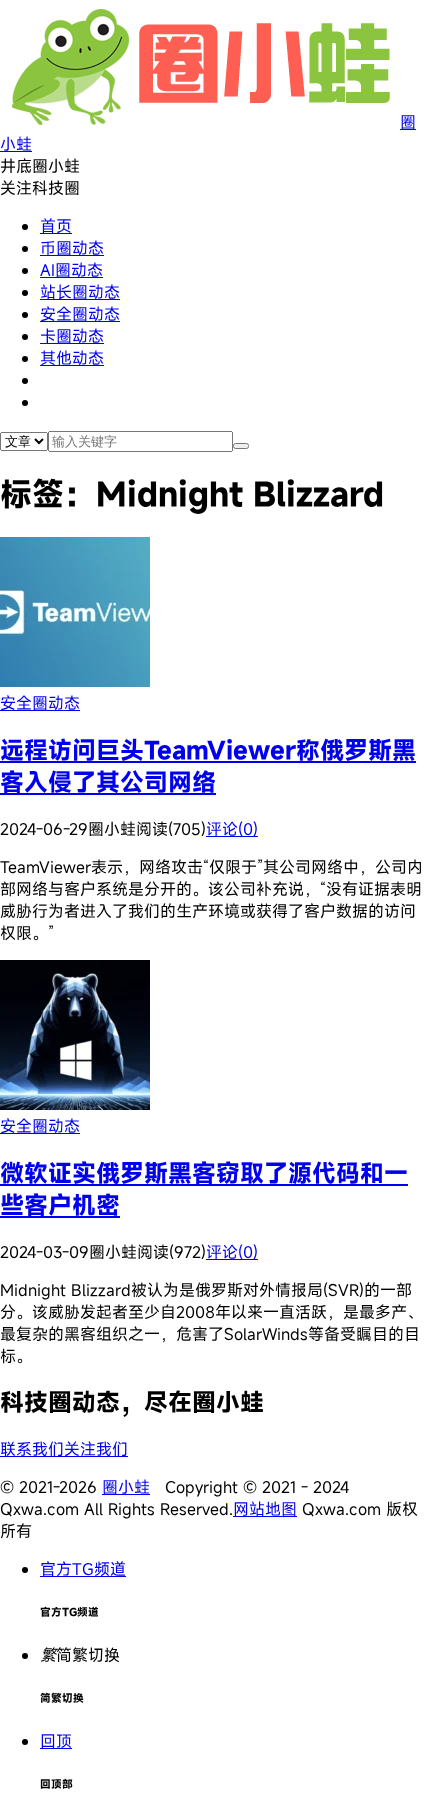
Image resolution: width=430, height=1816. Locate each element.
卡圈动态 (72, 336)
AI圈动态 (71, 270)
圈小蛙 (126, 1487)
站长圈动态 (80, 292)
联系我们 (32, 1449)
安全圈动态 (80, 314)
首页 (56, 226)
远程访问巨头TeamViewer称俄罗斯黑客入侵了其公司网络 (208, 766)
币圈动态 (72, 248)
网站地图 (265, 1509)
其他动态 (72, 358)
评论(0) (232, 829)
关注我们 (96, 1449)
